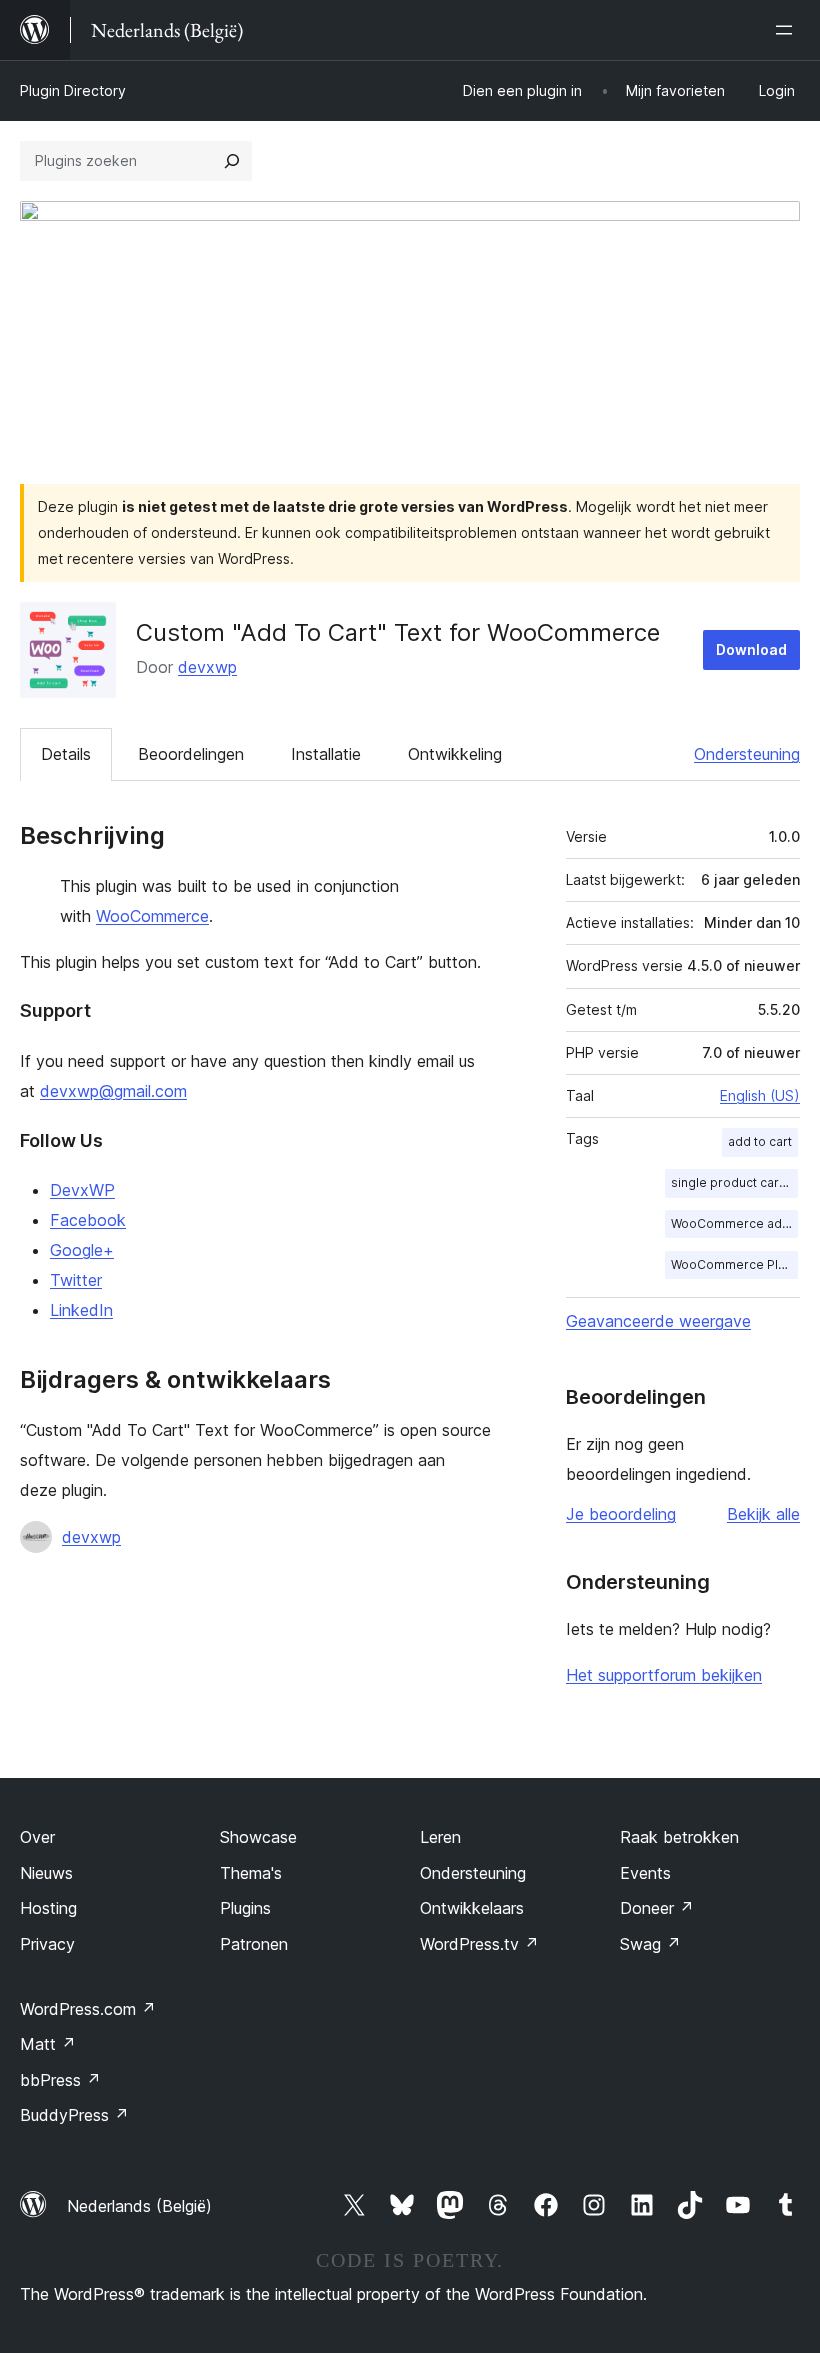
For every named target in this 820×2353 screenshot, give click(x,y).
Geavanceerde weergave (658, 1321)
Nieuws (46, 1873)
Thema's (251, 1873)
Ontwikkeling (455, 754)
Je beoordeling (621, 1514)
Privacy (47, 1944)
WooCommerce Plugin (734, 1264)
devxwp (207, 667)
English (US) (760, 1095)
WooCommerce (152, 916)
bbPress (60, 2080)
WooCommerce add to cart (734, 1223)
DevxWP (82, 1190)
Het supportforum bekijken (664, 1675)
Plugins (245, 1908)
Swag (650, 1944)
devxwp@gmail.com (113, 1091)
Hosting (48, 1908)
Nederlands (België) (139, 2206)
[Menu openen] (788, 30)
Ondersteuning (747, 754)
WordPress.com (88, 2009)
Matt (48, 2044)
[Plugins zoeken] (232, 161)
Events (645, 1873)
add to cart (760, 1141)
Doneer (657, 1908)
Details (66, 754)
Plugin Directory (73, 90)
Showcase (258, 1837)
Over (37, 1837)
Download (751, 649)
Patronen (254, 1944)
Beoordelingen (191, 754)
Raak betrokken (679, 1837)
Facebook (88, 1220)
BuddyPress (74, 2115)
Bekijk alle (763, 1514)
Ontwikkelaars (472, 1908)
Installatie (326, 754)
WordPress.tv (479, 1944)
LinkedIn (81, 1310)
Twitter (76, 1280)
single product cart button (734, 1182)
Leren (440, 1837)
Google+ (82, 1250)
